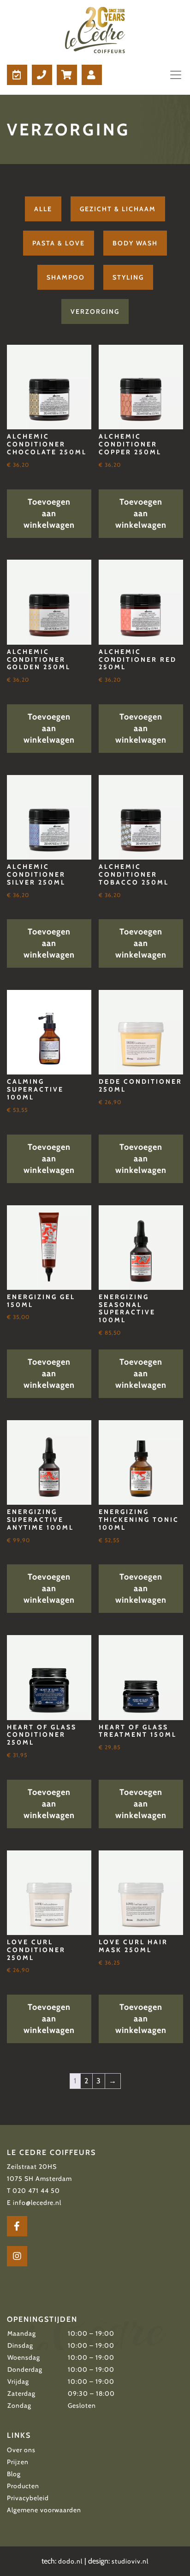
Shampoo (66, 277)
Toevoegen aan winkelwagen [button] (49, 513)
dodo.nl (70, 2561)
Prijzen (18, 2462)
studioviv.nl (130, 2561)
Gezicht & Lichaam (118, 209)
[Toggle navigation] (173, 75)
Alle (43, 209)
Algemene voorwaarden (44, 2510)
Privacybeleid (28, 2498)
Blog (14, 2474)
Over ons (21, 2450)
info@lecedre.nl (37, 2203)
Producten (23, 2486)
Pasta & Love (59, 243)
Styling (128, 277)
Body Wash (135, 243)
